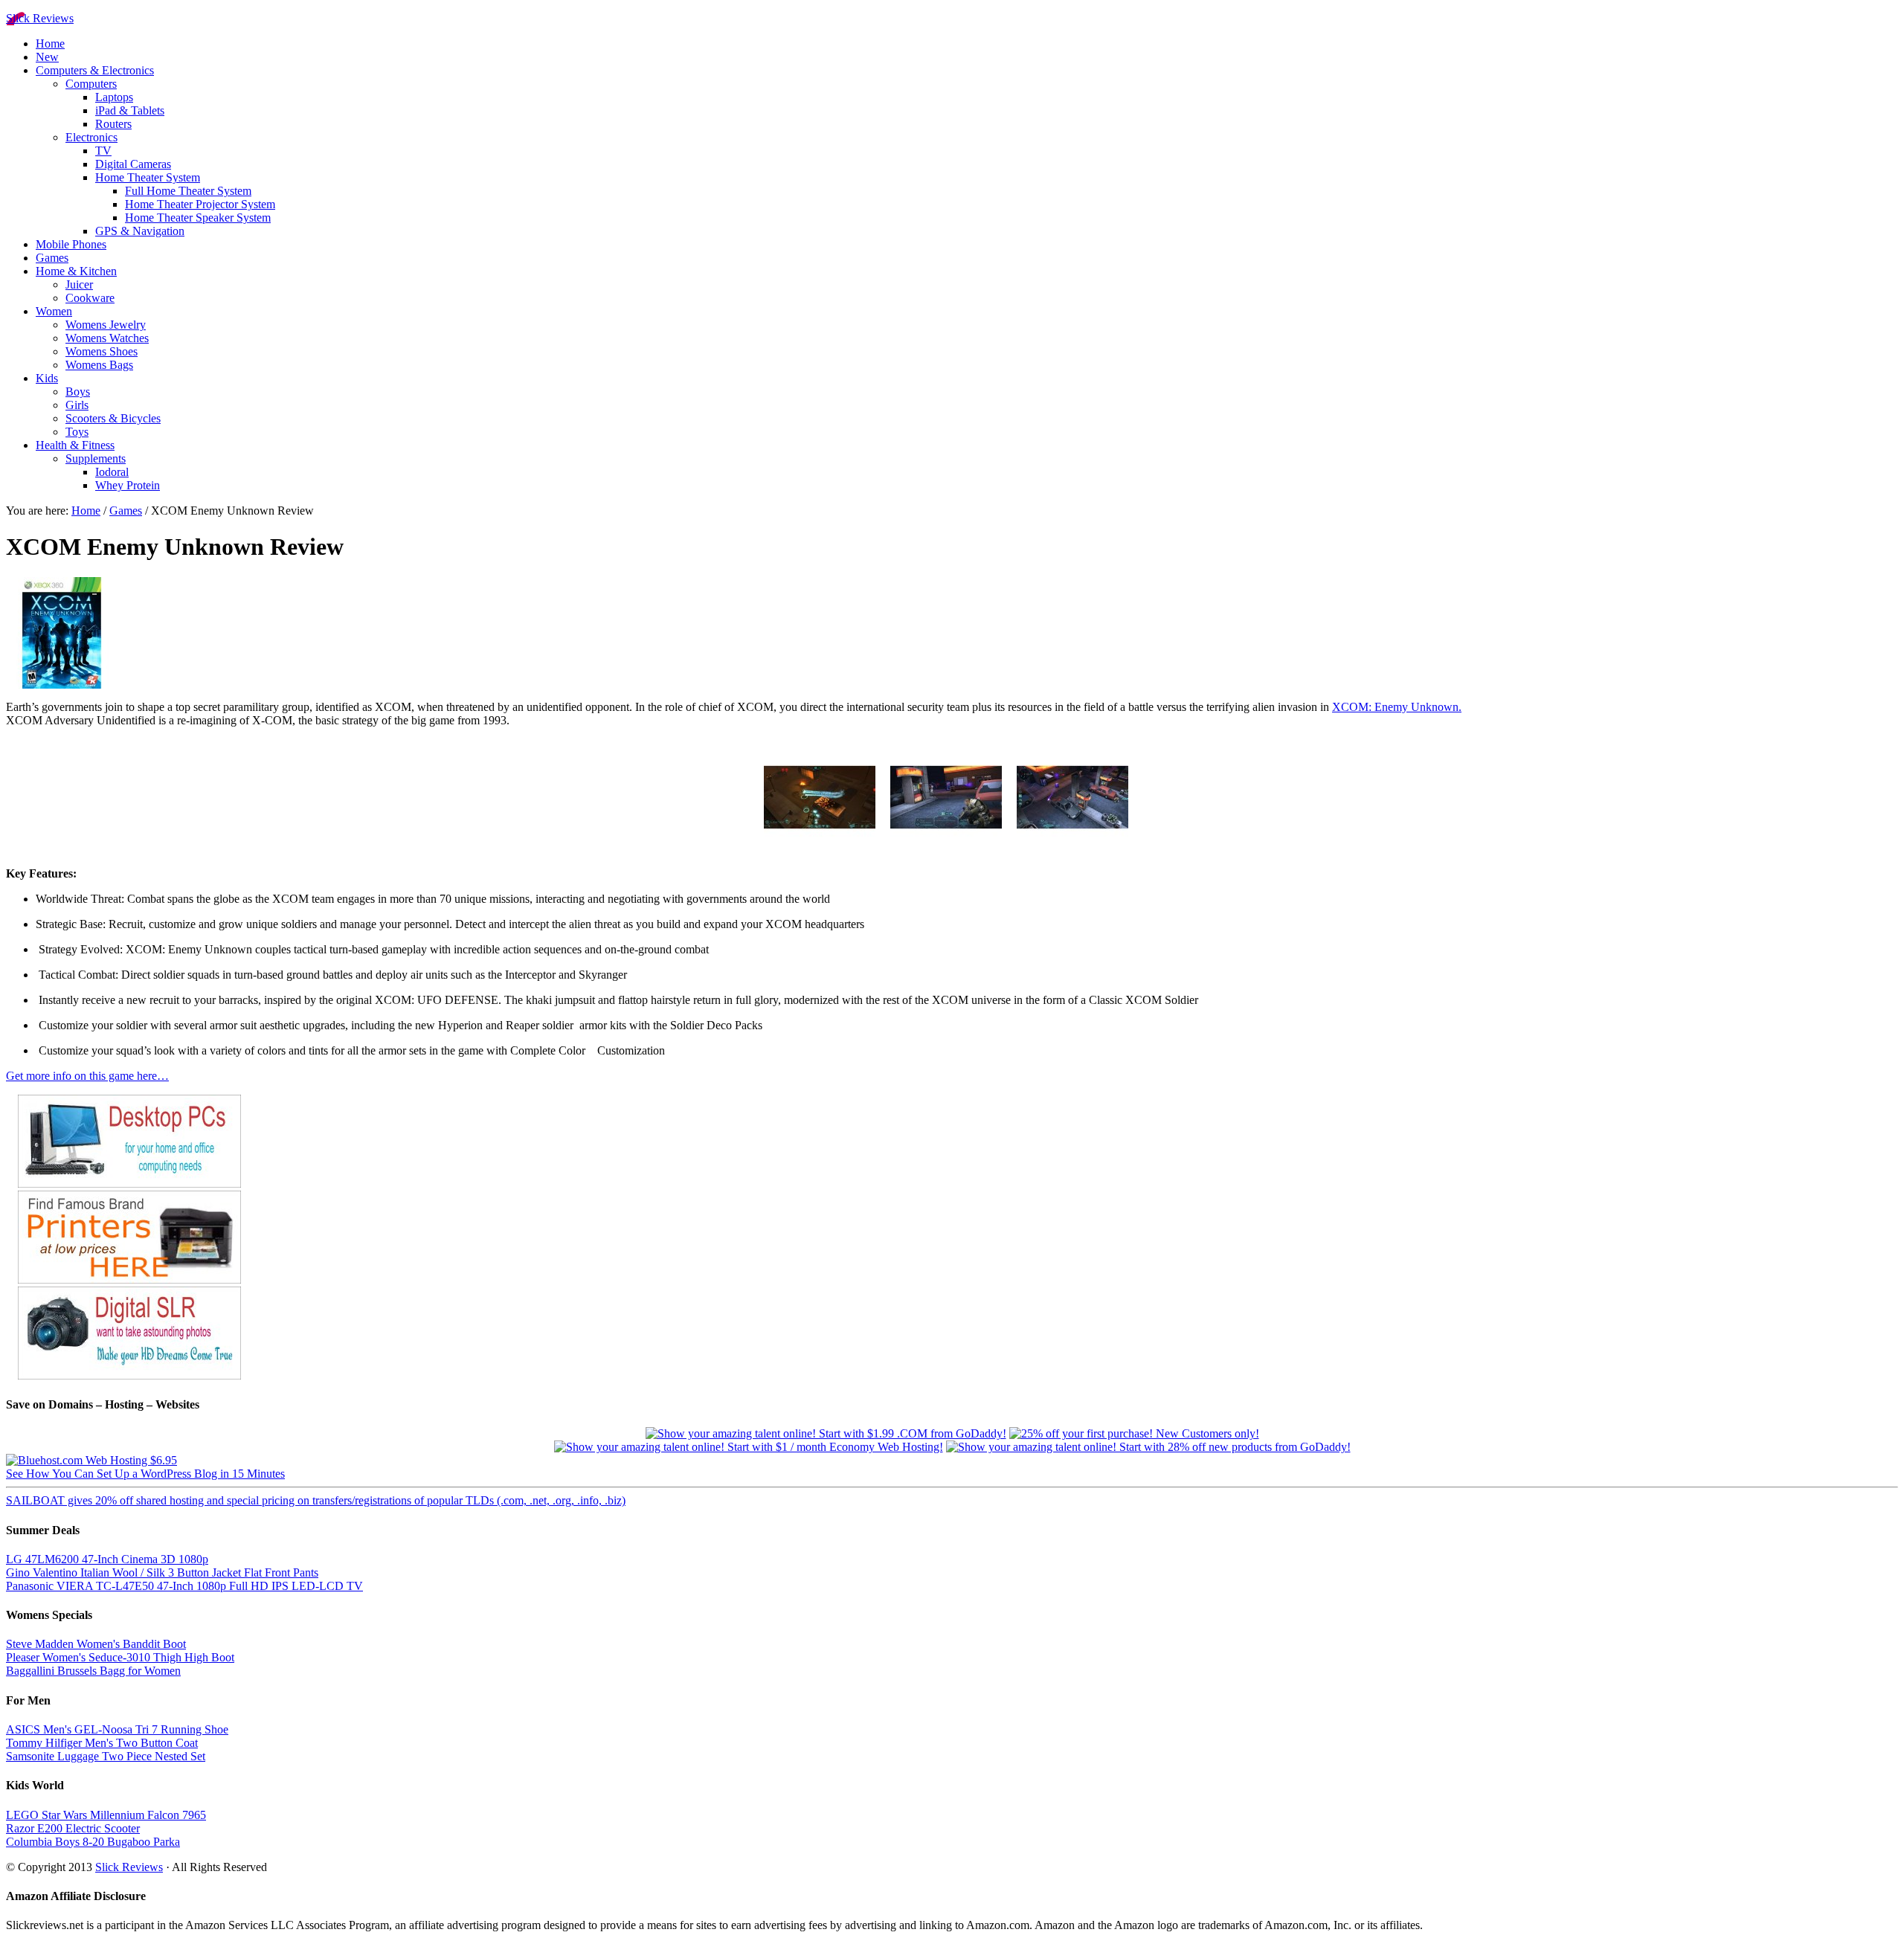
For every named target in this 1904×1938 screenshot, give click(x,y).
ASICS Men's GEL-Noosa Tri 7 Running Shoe (117, 1729)
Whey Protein (128, 485)
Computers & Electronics (95, 70)
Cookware (90, 298)
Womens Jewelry (106, 325)
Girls (77, 405)
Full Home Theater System (188, 191)
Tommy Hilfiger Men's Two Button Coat (102, 1743)
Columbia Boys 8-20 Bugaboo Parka (93, 1842)
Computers (91, 84)
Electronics (91, 137)
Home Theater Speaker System (198, 218)
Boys (78, 392)
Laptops (114, 97)
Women (54, 311)
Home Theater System (148, 177)
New (47, 57)
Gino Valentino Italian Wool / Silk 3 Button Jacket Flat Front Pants (162, 1572)
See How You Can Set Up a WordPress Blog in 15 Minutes (145, 1474)
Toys (77, 432)
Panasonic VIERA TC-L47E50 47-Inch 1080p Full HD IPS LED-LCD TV (184, 1586)
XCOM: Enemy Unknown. (1397, 707)
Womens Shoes (102, 351)
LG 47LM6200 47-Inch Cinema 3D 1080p (107, 1559)
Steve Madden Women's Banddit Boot (96, 1644)
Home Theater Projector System (200, 204)
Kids (47, 378)
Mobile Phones (71, 244)
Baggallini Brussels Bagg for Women (93, 1671)
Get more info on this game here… (87, 1076)
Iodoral (112, 472)
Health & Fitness (75, 445)
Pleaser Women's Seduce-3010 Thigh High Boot (120, 1657)
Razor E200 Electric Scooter (73, 1828)
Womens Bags (99, 365)
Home (50, 44)
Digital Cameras (133, 164)
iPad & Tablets (130, 110)
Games (52, 258)
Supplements (96, 458)
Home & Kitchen (76, 271)
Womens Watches (107, 338)
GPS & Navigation (140, 231)
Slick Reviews (40, 18)
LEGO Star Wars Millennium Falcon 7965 (106, 1815)
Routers (113, 124)
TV (103, 151)
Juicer (79, 284)
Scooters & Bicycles (113, 418)
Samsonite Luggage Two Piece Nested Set (106, 1756)
